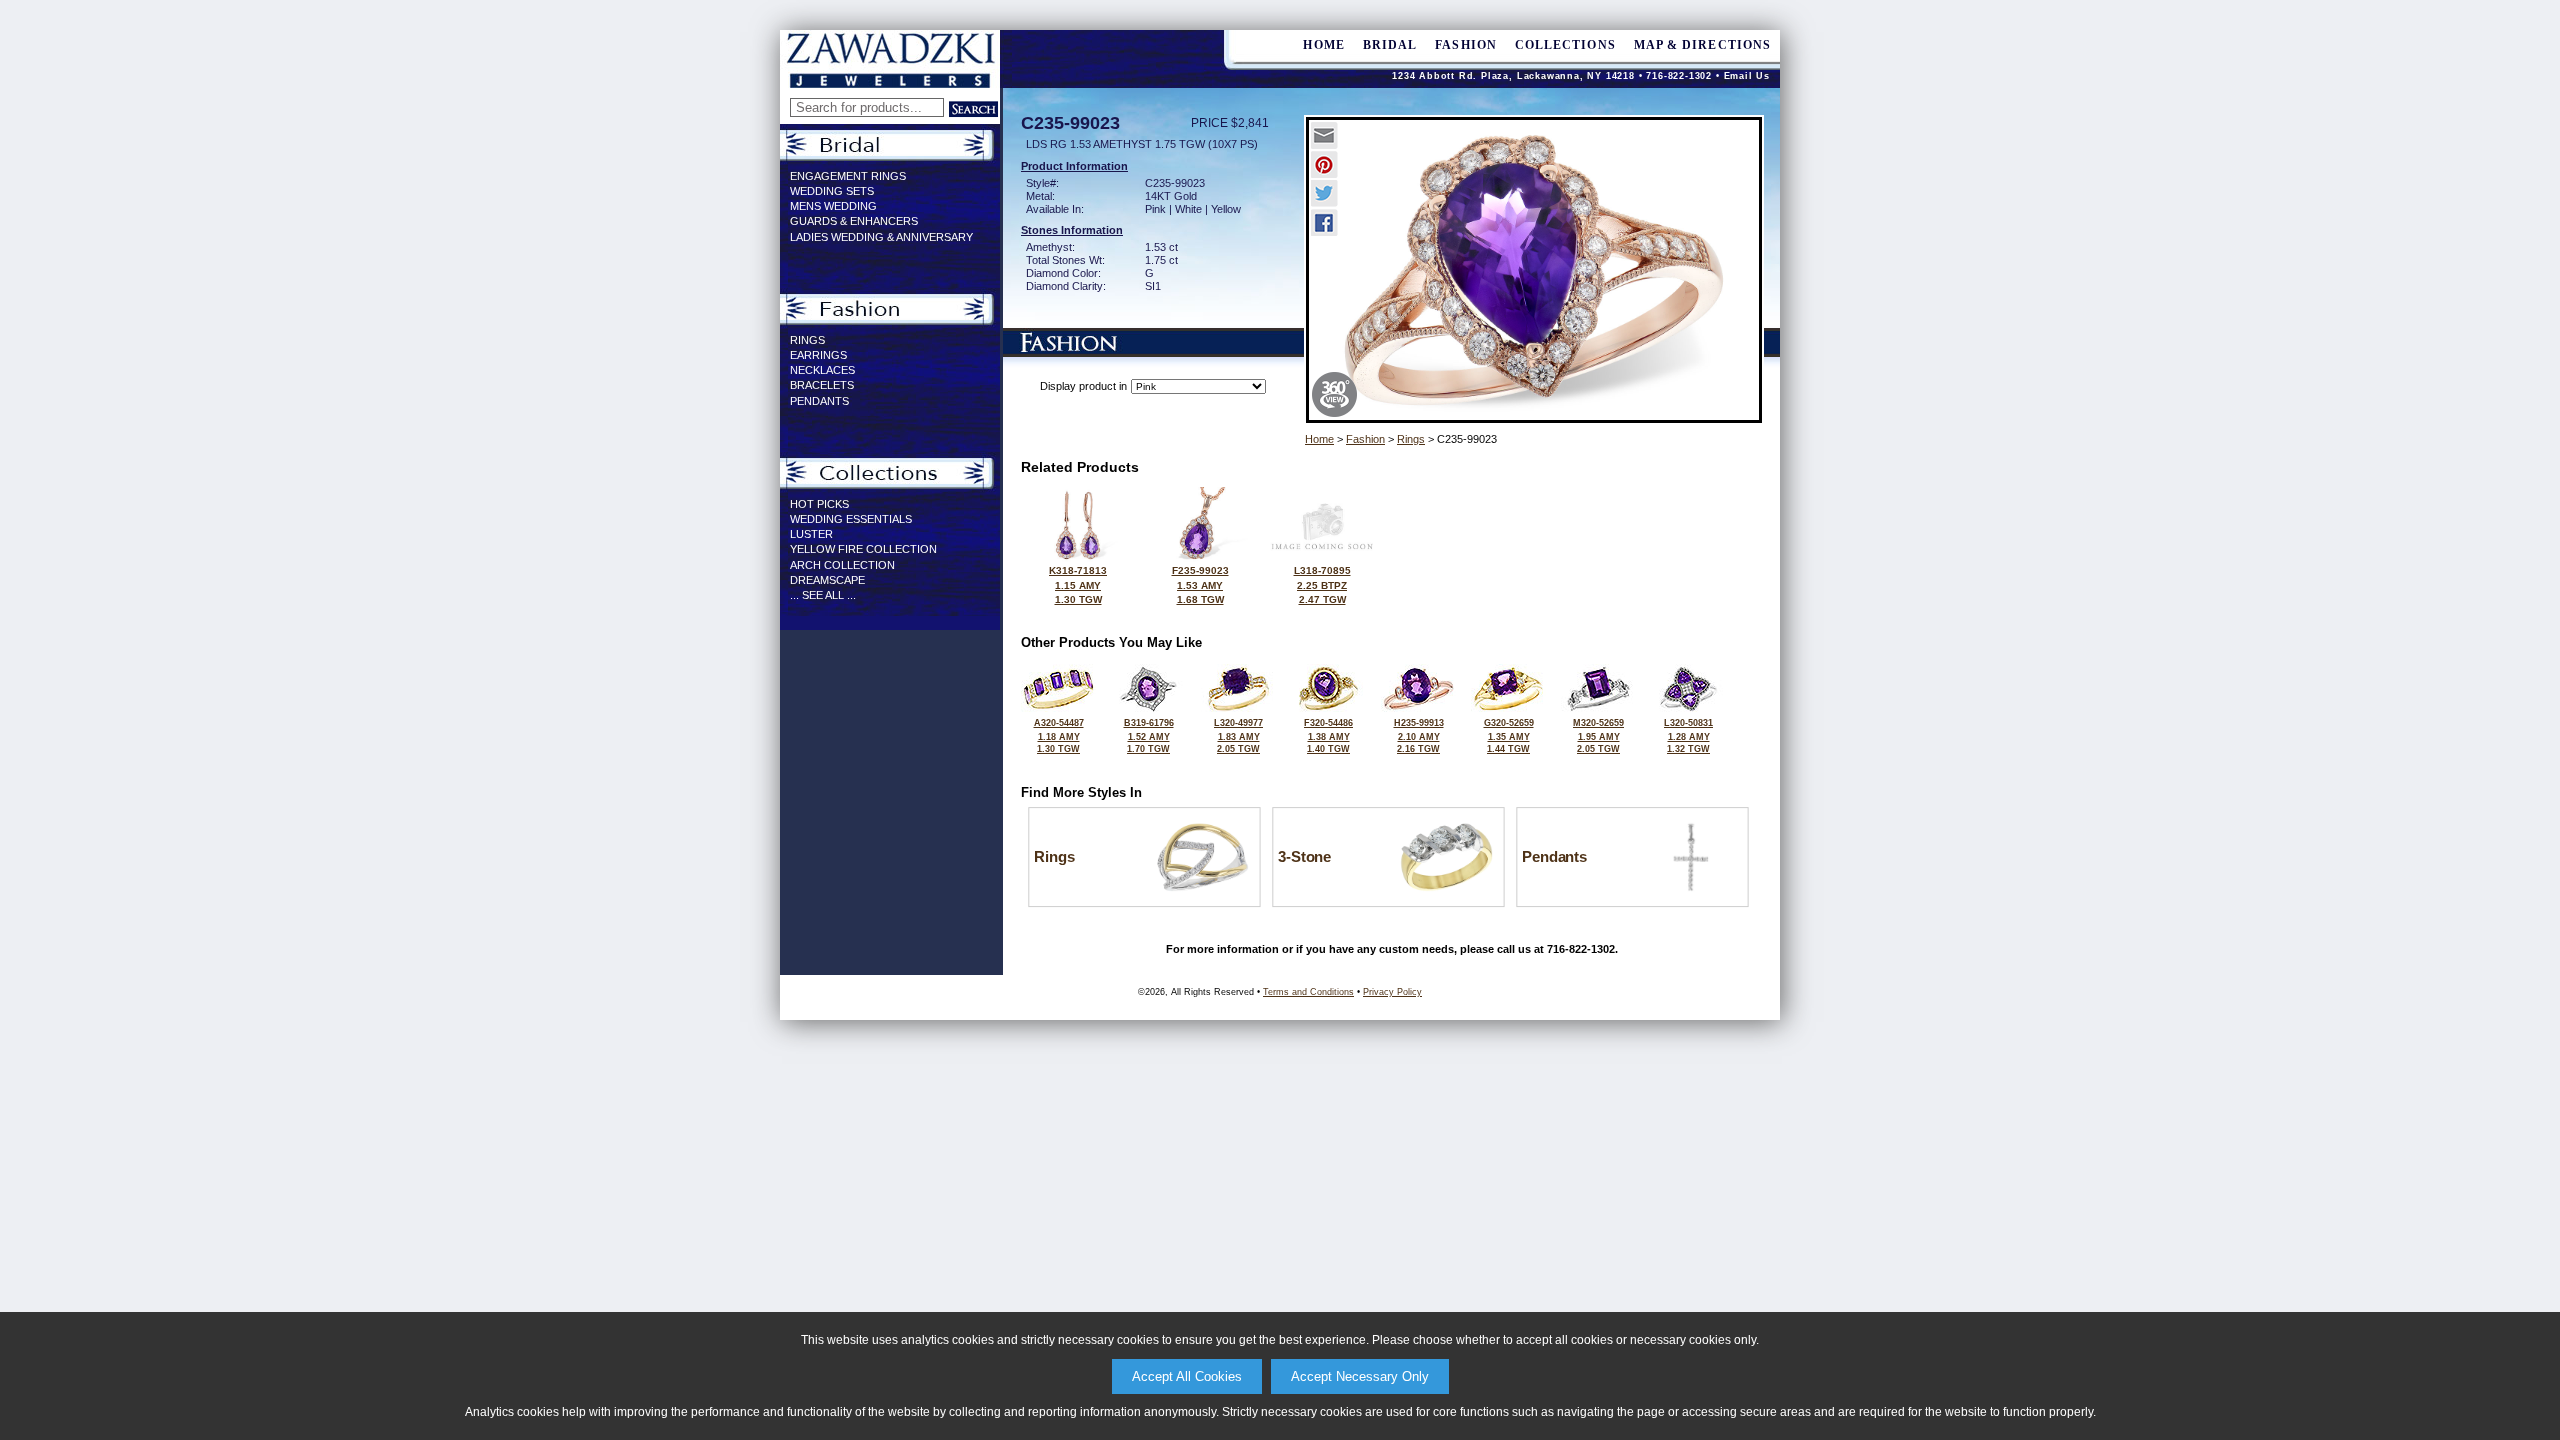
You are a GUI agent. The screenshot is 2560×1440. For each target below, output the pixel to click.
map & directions (1702, 45)
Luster (811, 534)
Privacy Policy (1392, 992)
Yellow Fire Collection (863, 549)
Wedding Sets (832, 191)
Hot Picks (819, 504)
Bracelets (822, 385)
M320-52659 (1598, 736)
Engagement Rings (848, 176)
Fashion (1466, 45)
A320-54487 (1059, 736)
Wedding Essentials (851, 519)
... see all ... (823, 595)
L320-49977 (1238, 736)
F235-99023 (1200, 585)
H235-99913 (1419, 736)
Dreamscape (827, 580)
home (1323, 45)
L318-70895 (1322, 585)
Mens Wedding (833, 206)
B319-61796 (1149, 736)
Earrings (818, 355)
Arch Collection (842, 565)
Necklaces (822, 370)
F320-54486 (1328, 736)
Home (1319, 439)
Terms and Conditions (1308, 992)
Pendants (819, 401)
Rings (807, 340)
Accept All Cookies (1187, 1376)
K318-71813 (1078, 585)
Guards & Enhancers (854, 221)
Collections (1565, 45)
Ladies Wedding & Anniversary (881, 237)
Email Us (1747, 76)
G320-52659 (1509, 736)
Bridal (1390, 45)
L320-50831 (1688, 736)
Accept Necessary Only (1360, 1376)
